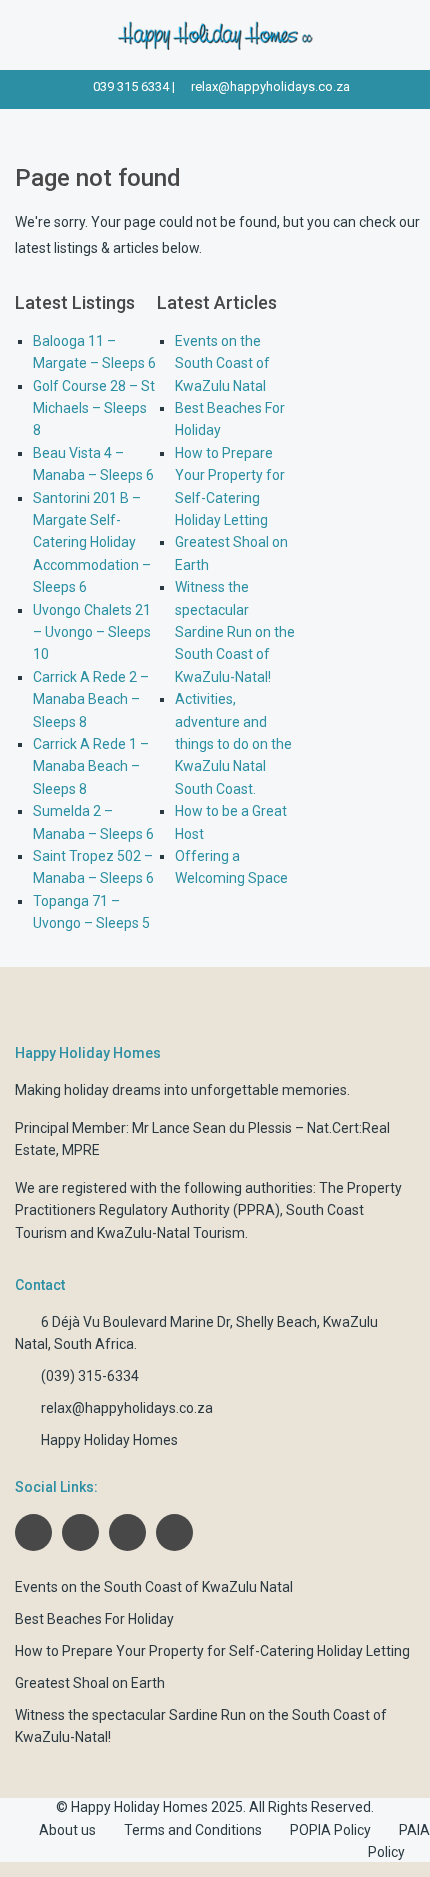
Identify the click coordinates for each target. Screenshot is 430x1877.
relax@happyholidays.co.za (270, 86)
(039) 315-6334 (90, 1376)
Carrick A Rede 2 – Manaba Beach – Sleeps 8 (91, 699)
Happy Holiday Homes (109, 1440)
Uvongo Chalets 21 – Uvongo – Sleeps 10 (92, 632)
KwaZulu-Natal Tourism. (172, 1233)
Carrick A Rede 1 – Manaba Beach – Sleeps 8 (91, 766)
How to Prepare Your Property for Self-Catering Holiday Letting (212, 1651)
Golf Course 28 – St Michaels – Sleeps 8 (94, 408)
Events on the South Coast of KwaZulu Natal (222, 363)
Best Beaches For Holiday (94, 1619)
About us (67, 1830)
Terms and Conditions (193, 1830)
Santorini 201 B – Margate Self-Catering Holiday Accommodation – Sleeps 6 (92, 543)
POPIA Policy (330, 1830)
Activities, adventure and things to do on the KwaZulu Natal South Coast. (233, 744)
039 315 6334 (131, 86)
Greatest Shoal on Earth (90, 1683)
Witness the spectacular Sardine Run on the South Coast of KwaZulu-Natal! (235, 632)
